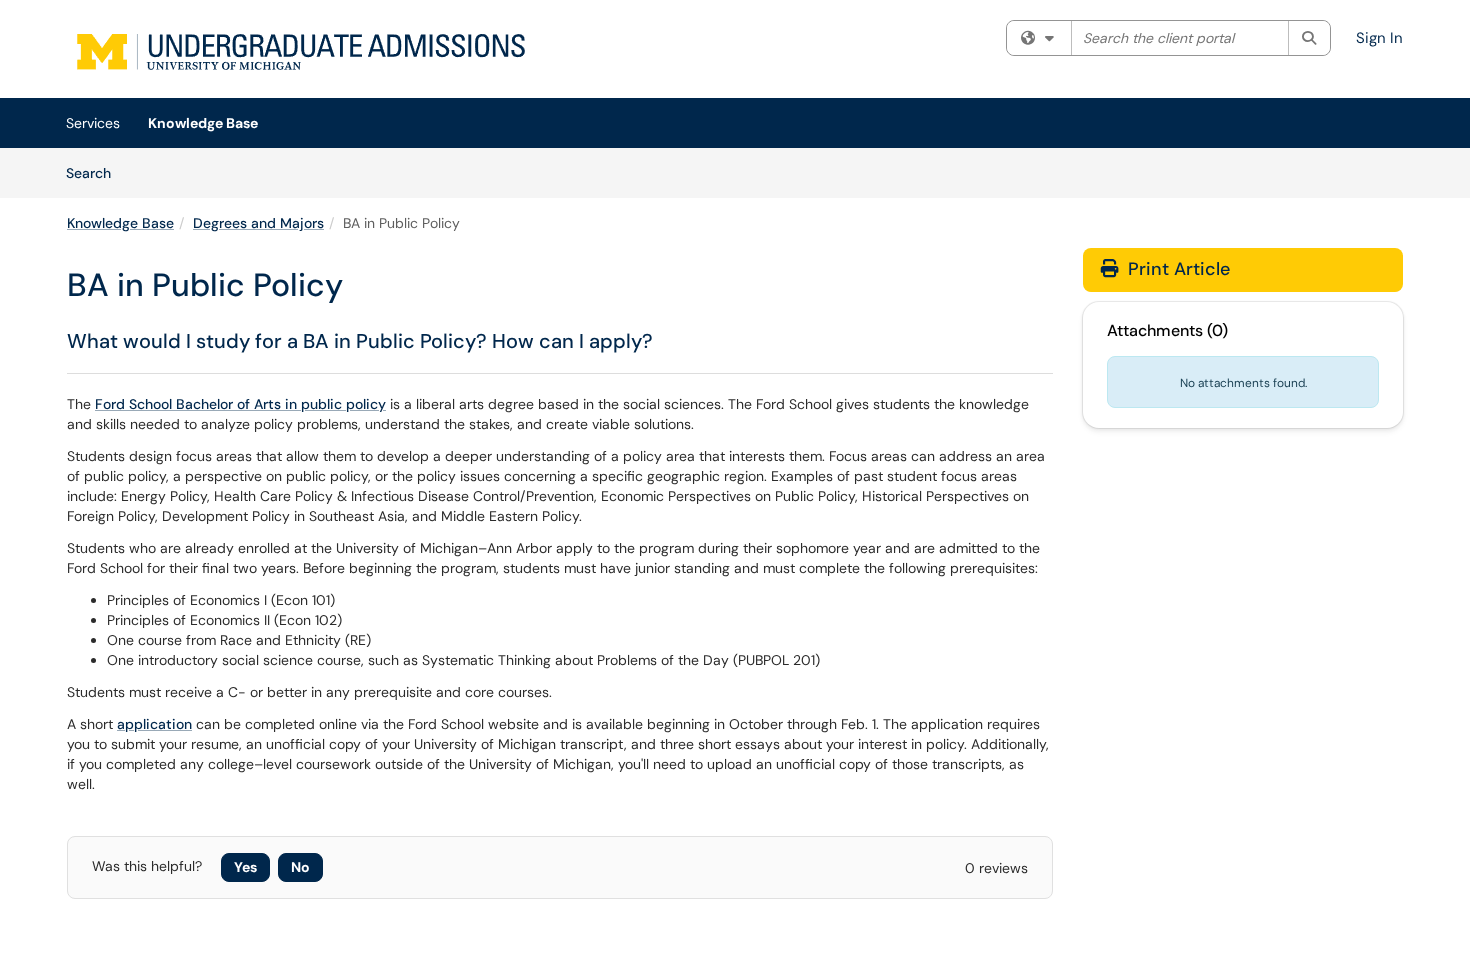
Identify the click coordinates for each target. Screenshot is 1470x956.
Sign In (1379, 38)
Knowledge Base (203, 123)
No (300, 867)
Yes (245, 867)
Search (95, 172)
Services (93, 123)
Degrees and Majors (258, 223)
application (154, 724)
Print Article (1176, 269)
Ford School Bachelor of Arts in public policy (240, 404)
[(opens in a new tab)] (303, 54)
